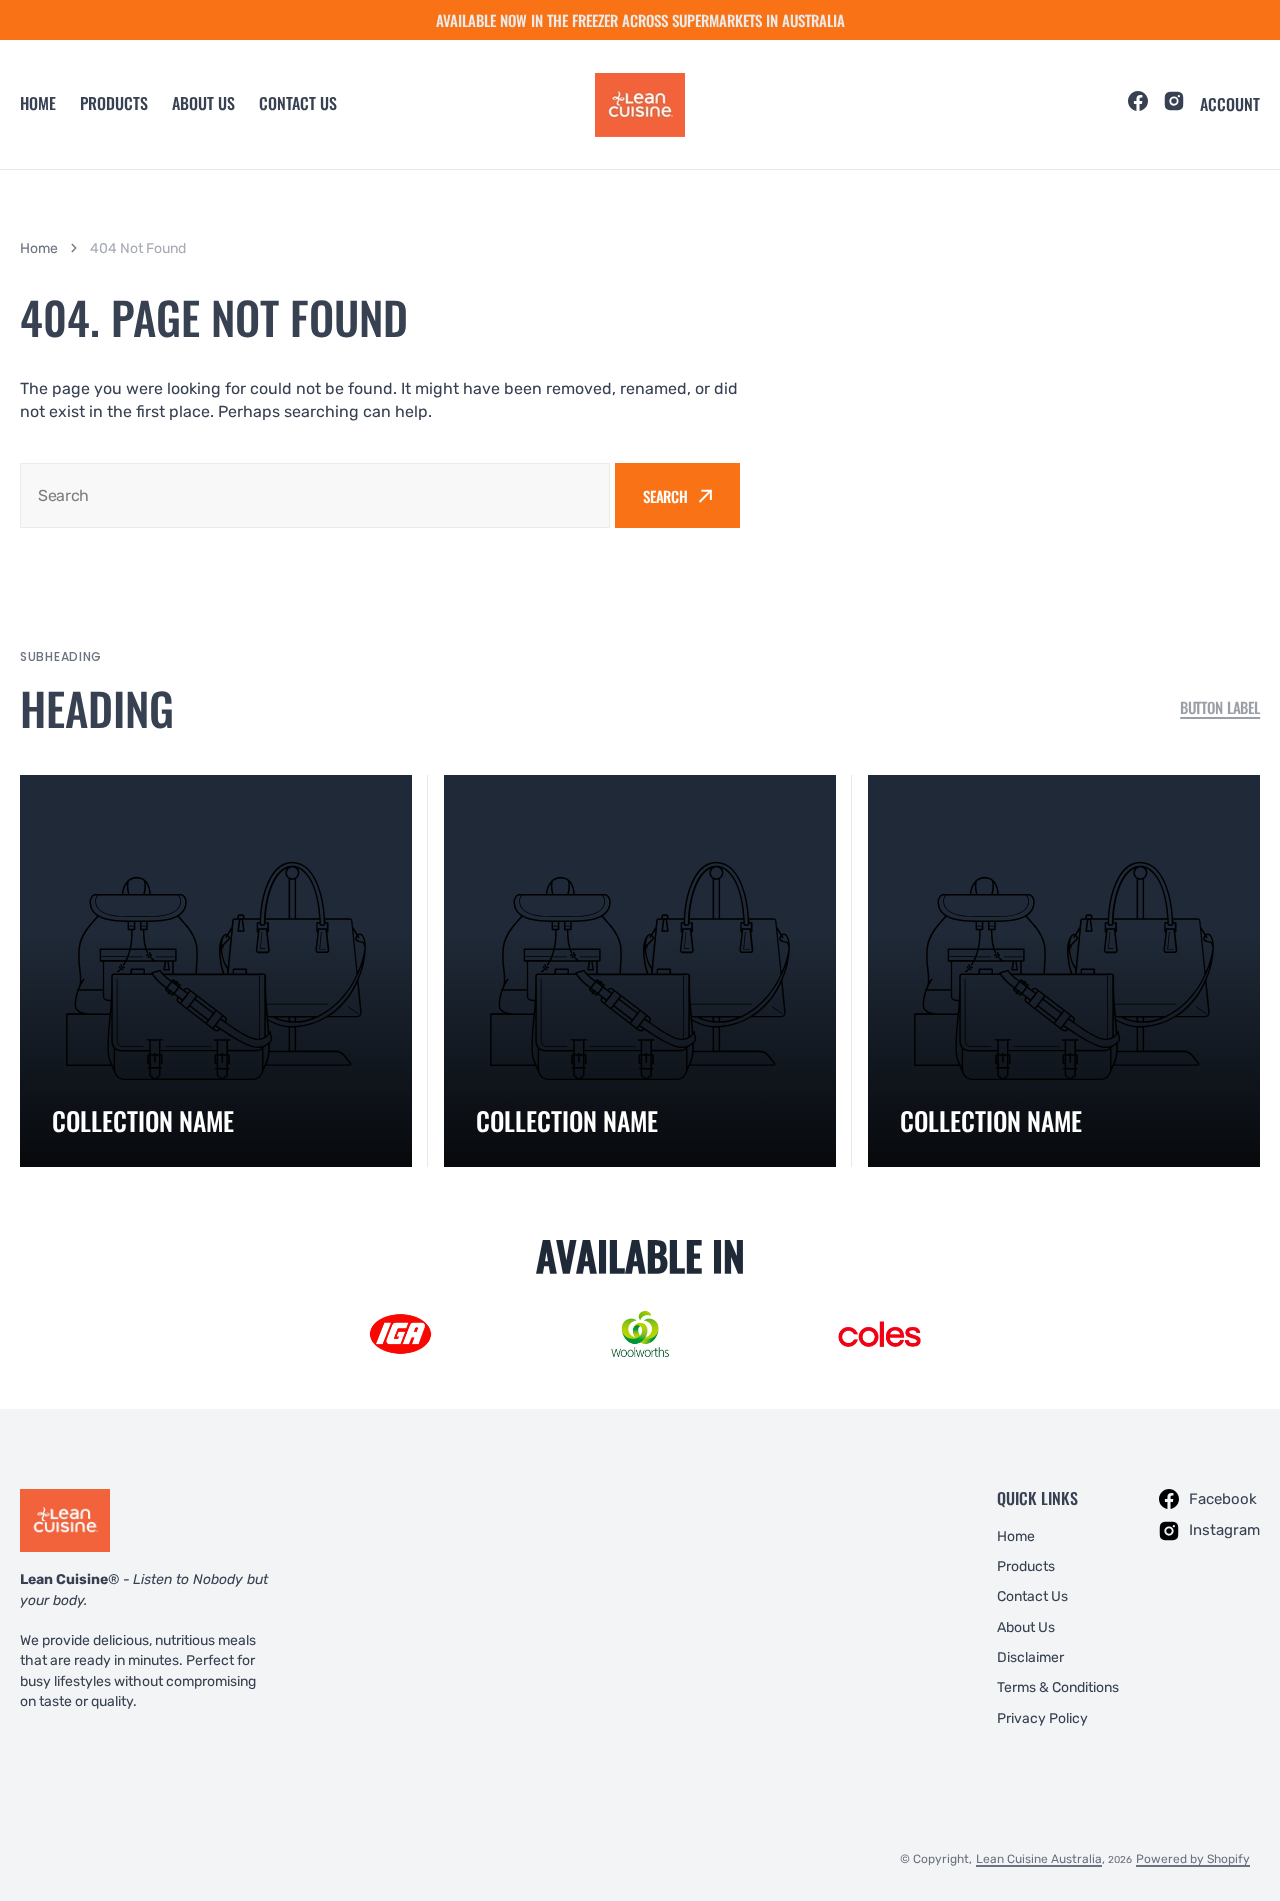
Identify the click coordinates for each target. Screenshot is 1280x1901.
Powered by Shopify (1193, 1859)
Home (38, 103)
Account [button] (1230, 104)
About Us (203, 103)
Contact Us (298, 103)
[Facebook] (1138, 104)
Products (114, 103)
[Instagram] (1174, 104)
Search (665, 496)
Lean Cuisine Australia (1039, 1859)
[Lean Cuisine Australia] (640, 105)
